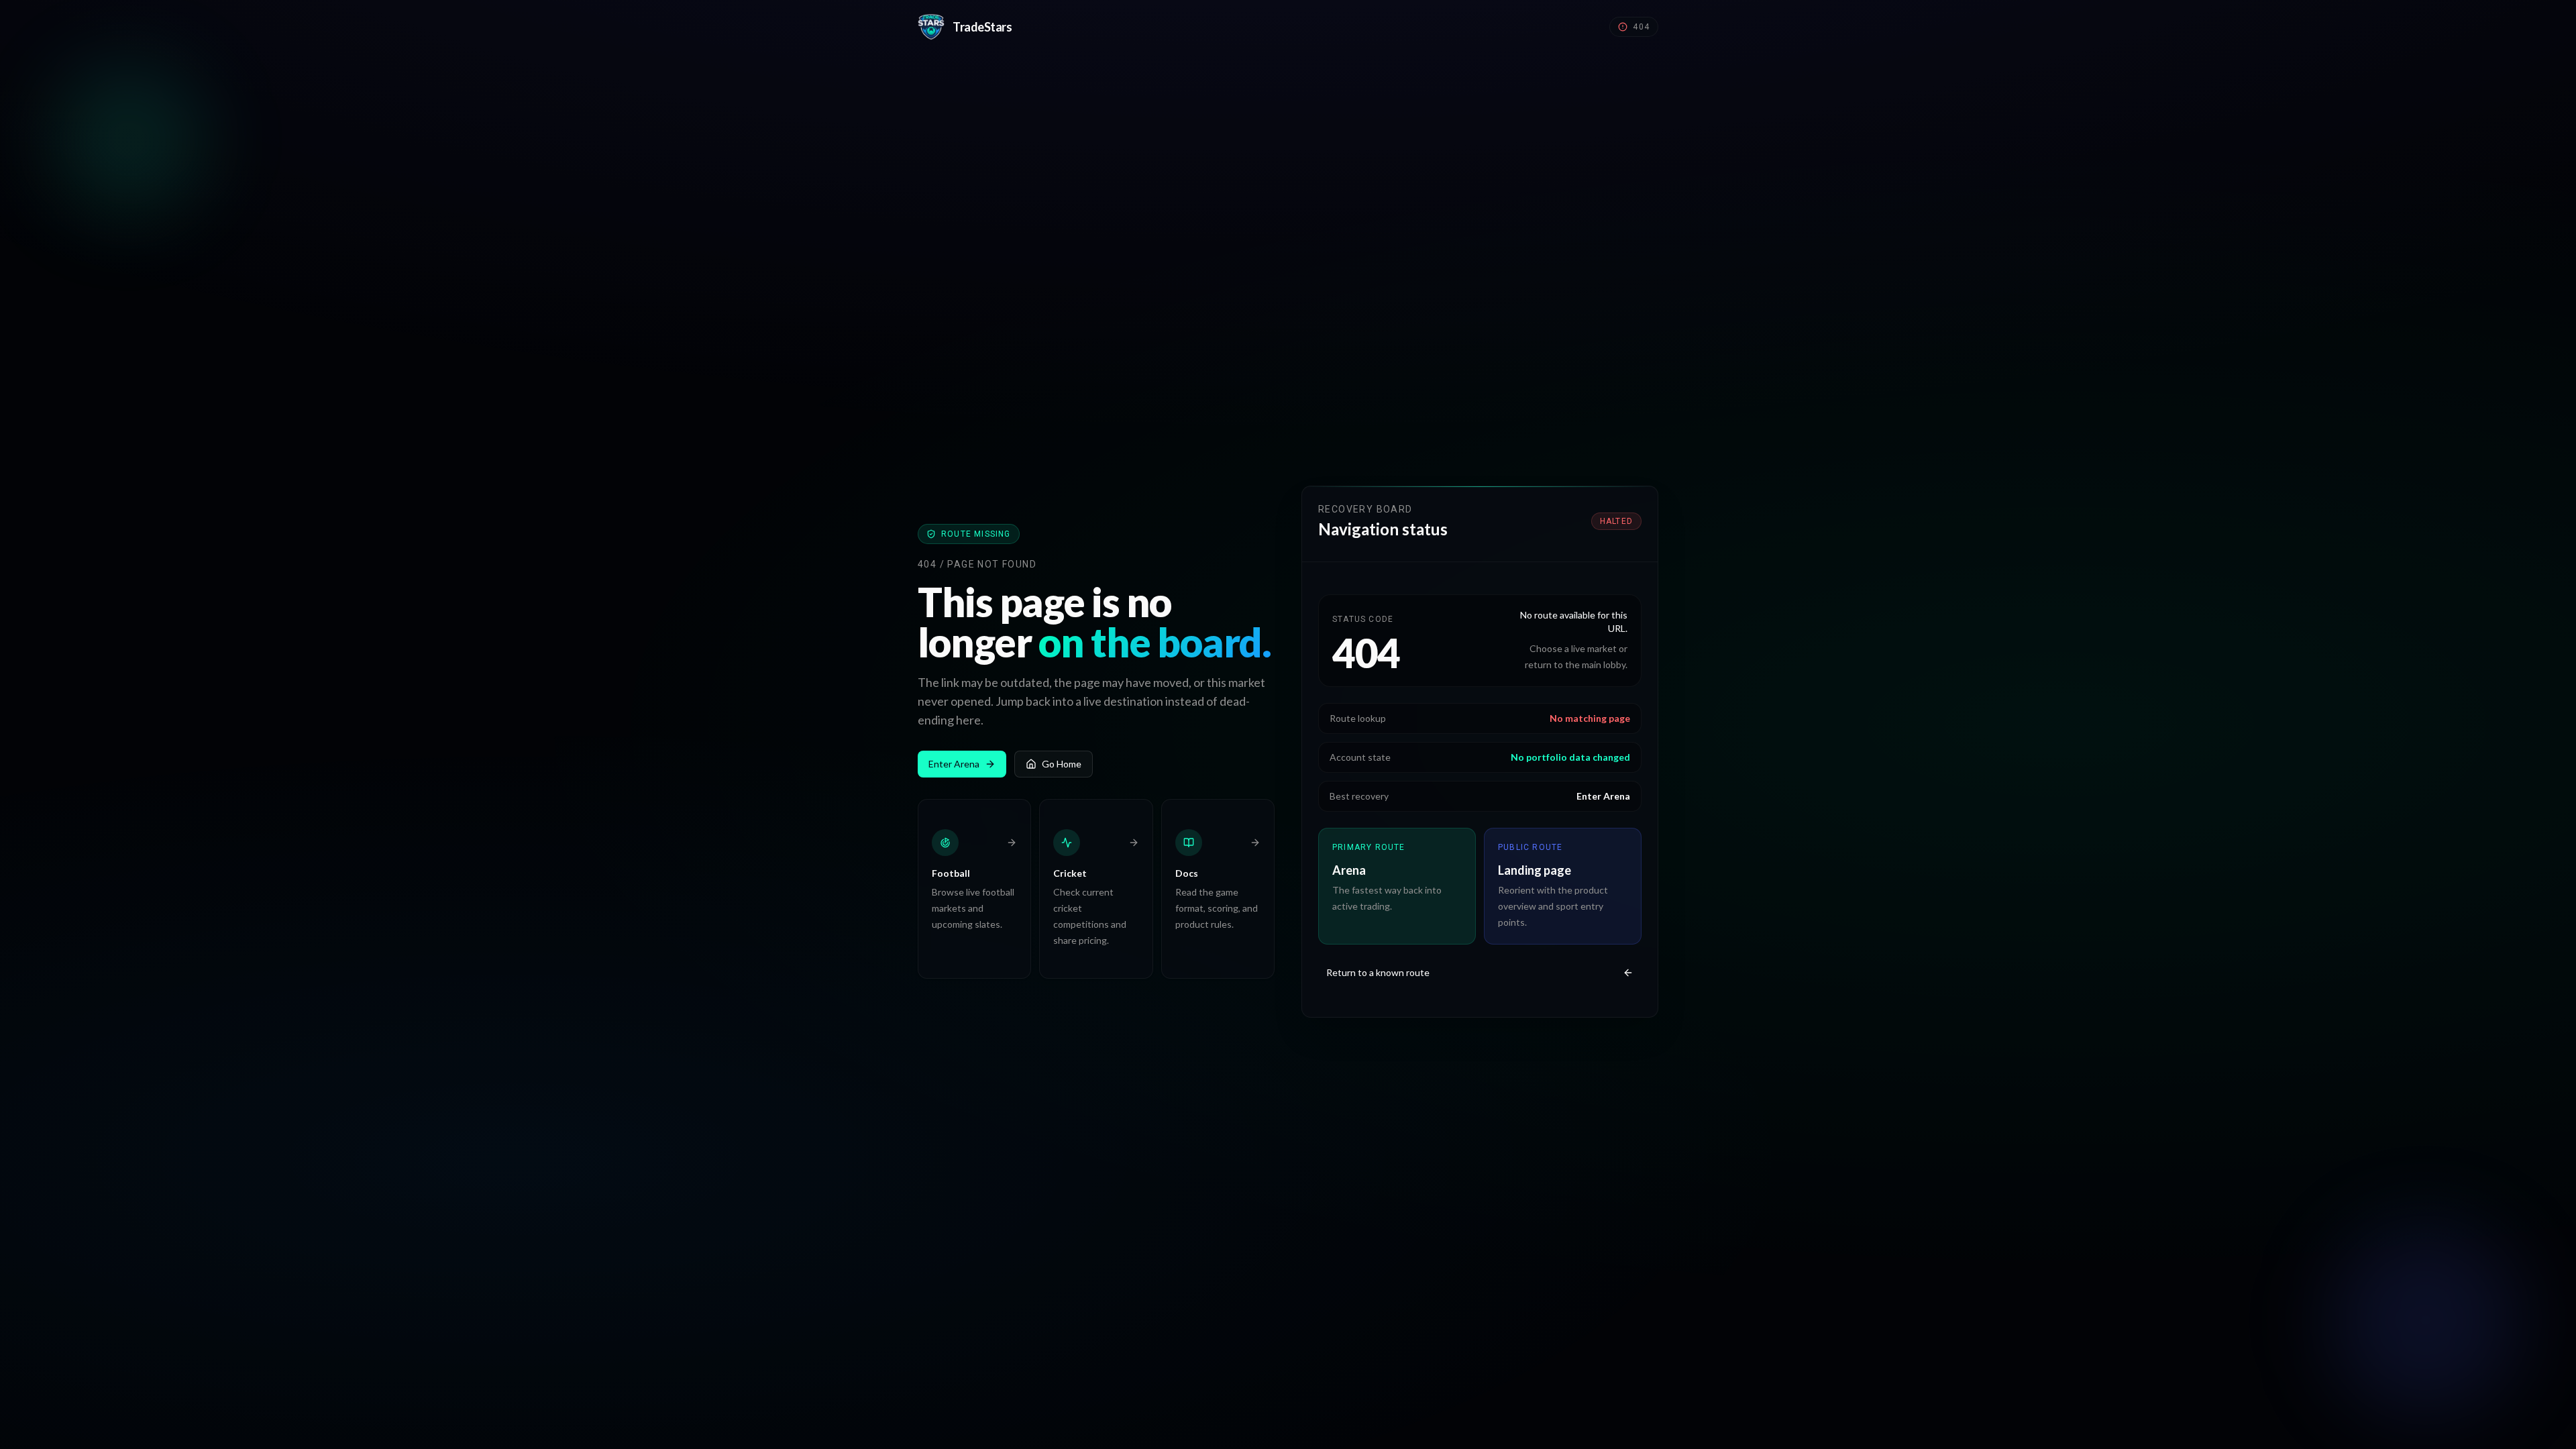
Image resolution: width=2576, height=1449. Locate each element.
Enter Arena (954, 764)
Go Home (1062, 764)
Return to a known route (1378, 972)
